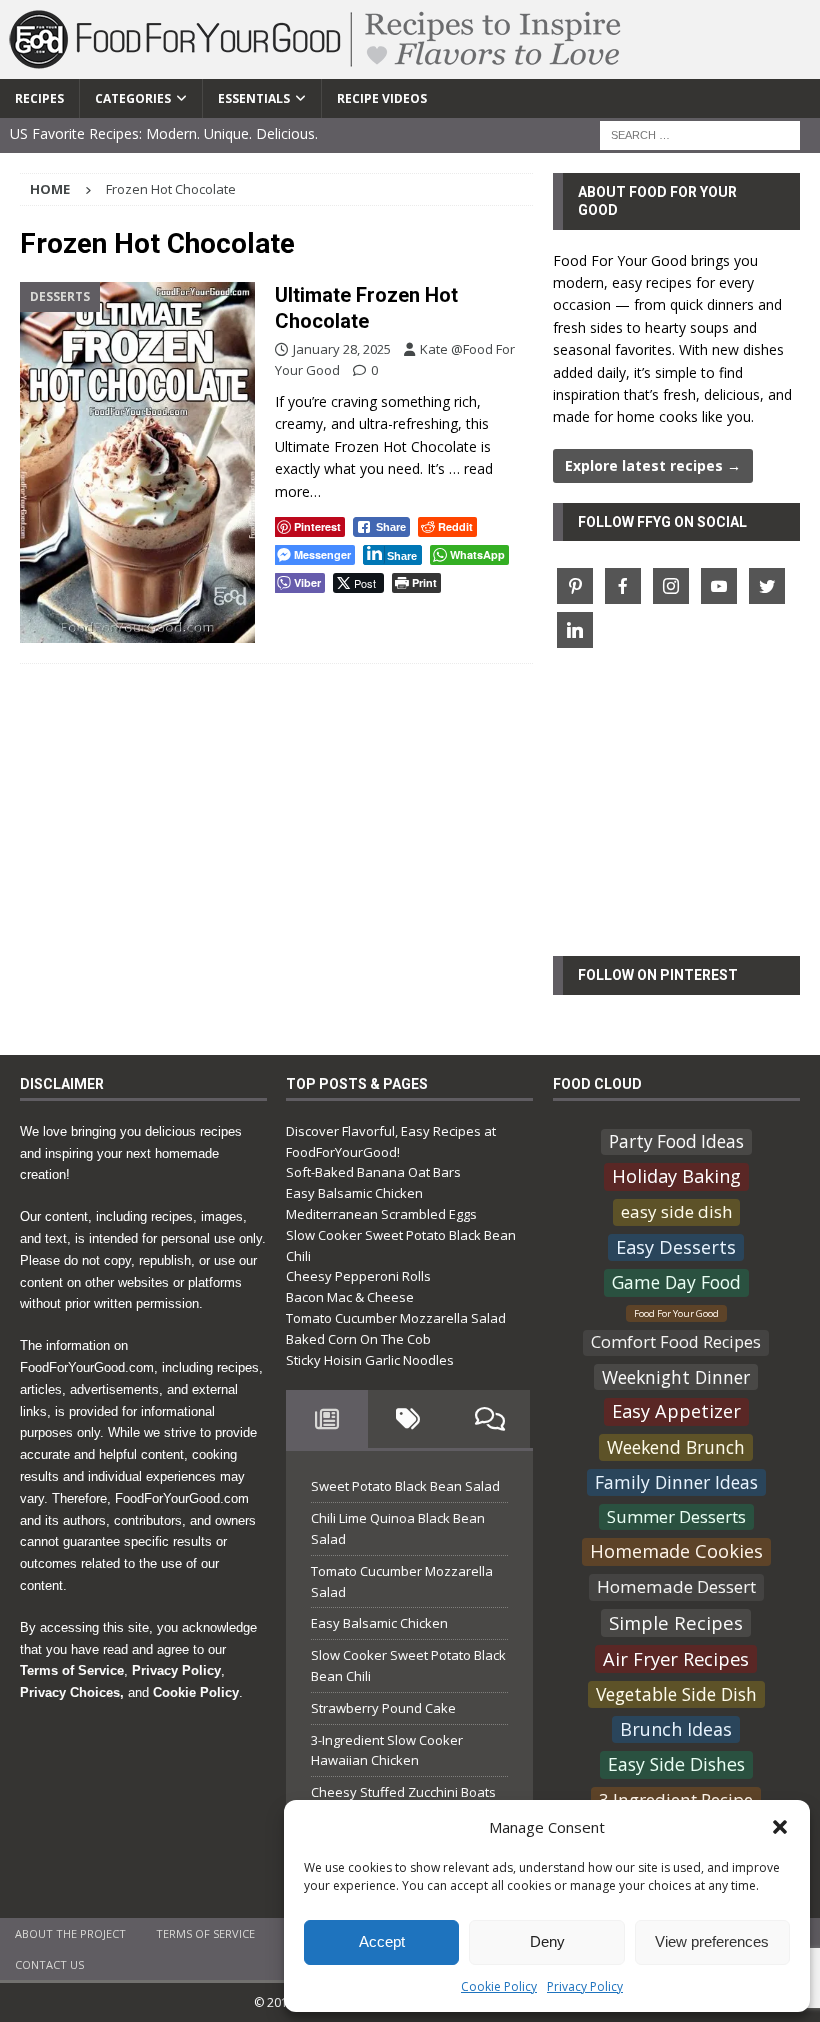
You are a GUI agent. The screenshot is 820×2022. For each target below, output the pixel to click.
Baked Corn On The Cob (358, 1339)
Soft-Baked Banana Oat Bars (373, 1172)
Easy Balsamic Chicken (354, 1193)
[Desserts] (137, 462)
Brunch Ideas (676, 1729)
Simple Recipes (676, 1622)
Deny (547, 1941)
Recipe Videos (382, 98)
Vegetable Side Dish (676, 1694)
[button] (780, 1827)
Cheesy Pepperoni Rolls (358, 1276)
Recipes (39, 98)
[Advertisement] (676, 814)
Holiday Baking (676, 1176)
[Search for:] (700, 133)
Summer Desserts (676, 1516)
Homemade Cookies (676, 1551)
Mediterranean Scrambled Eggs (381, 1214)
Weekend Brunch (676, 1447)
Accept (382, 1941)
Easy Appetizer (676, 1411)
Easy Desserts (676, 1246)
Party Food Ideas (676, 1140)
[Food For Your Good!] (316, 67)
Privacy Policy (585, 1986)
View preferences (712, 1941)
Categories (133, 98)
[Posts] (326, 1419)
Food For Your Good (676, 1312)
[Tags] (408, 1419)
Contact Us (49, 1964)
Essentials (254, 98)
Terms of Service (72, 1670)
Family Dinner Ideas (676, 1482)
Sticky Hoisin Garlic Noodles (370, 1360)
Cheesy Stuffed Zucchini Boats (403, 1792)
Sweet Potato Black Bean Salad (405, 1486)
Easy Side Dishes (676, 1764)
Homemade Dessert (676, 1586)
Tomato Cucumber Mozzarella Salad (396, 1318)
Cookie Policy (499, 1986)
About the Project (70, 1933)
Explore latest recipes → (653, 465)
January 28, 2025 (342, 349)
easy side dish (676, 1211)
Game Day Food (676, 1282)
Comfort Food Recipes (676, 1342)
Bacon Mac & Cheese (350, 1297)
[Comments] (489, 1419)
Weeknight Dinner (676, 1376)
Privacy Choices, (72, 1692)
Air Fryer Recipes (676, 1658)
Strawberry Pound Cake (383, 1708)
